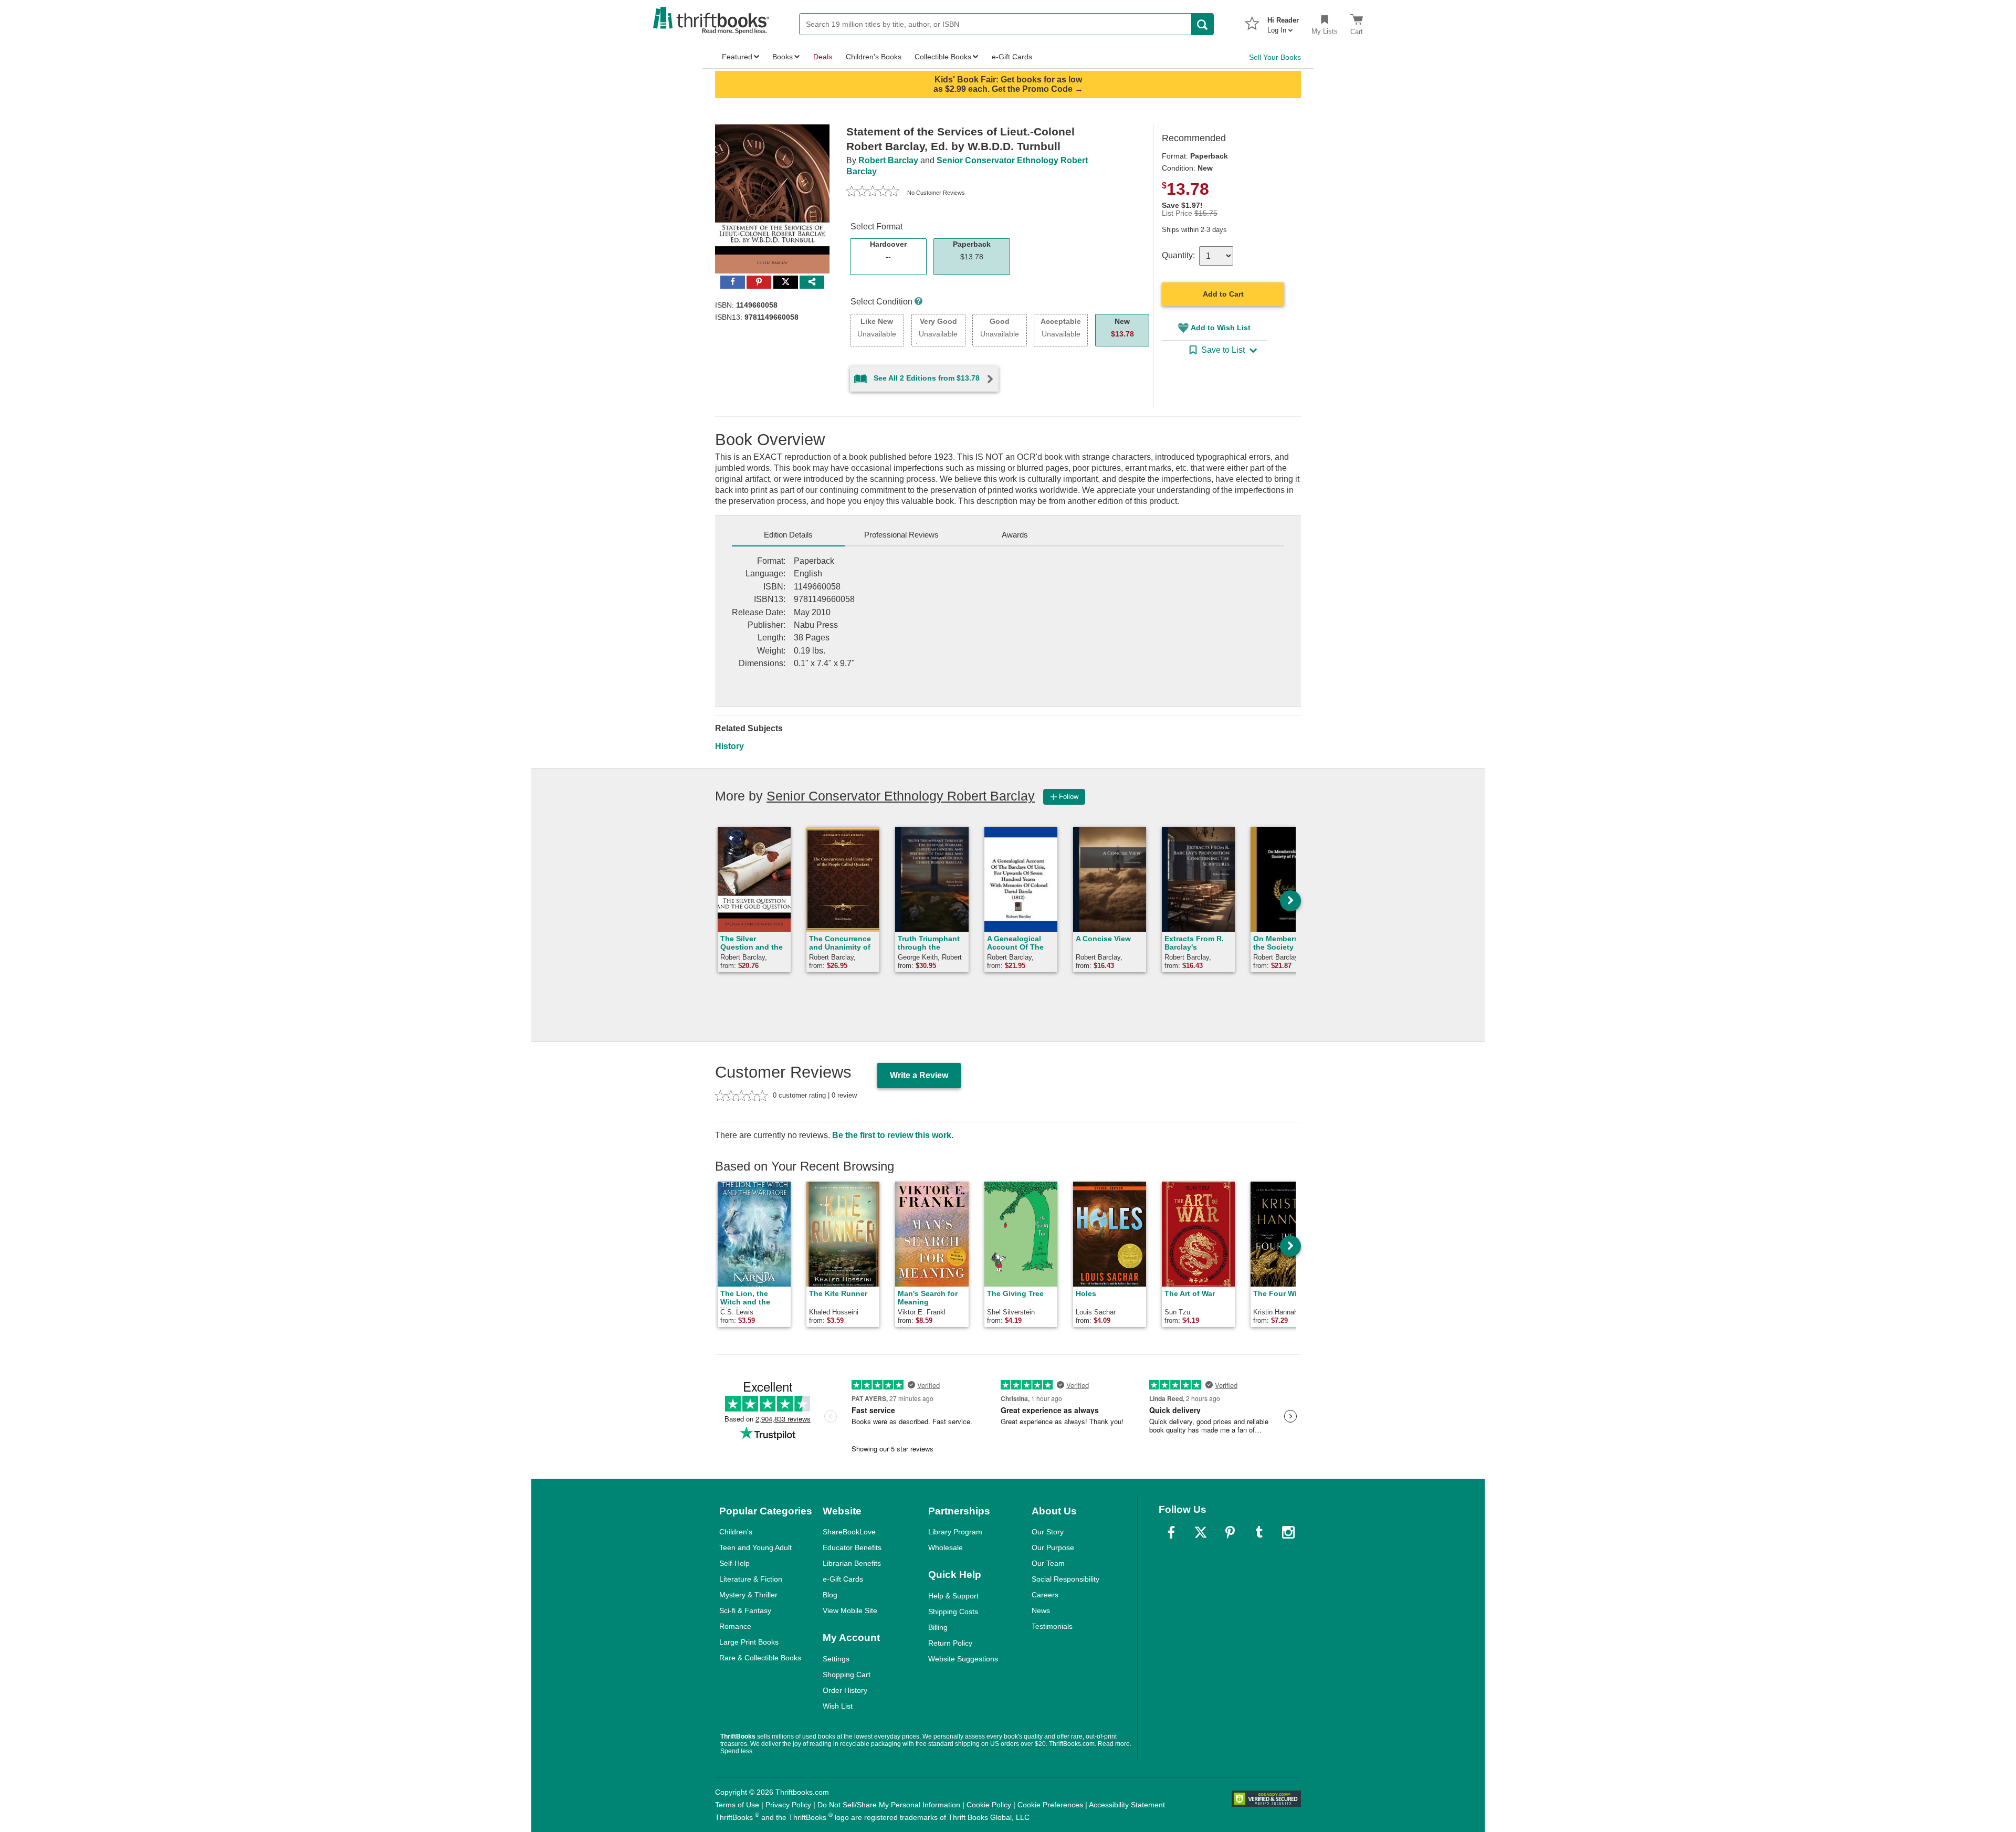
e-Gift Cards (843, 1579)
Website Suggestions (963, 1659)
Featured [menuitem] (737, 57)
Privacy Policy (788, 1805)
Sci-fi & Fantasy (745, 1610)
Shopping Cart (847, 1675)
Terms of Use (737, 1805)
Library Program (955, 1532)
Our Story (1048, 1532)
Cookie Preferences (1050, 1805)
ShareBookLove (849, 1532)
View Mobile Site (850, 1610)
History (729, 746)
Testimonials (1052, 1626)
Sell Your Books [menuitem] (1275, 57)
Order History (845, 1690)
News (1041, 1610)
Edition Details (788, 535)
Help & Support (953, 1596)
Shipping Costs (953, 1612)
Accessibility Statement (1127, 1805)
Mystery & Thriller (748, 1595)
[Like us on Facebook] (1171, 1532)
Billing (938, 1627)
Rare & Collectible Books (760, 1658)
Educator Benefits (852, 1547)
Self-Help (734, 1563)
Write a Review (919, 1075)
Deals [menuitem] (823, 57)
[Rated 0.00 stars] (873, 193)
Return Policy (950, 1643)
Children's (736, 1532)
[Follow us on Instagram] (1288, 1532)
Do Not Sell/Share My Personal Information (889, 1805)
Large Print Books (749, 1642)
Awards (1015, 535)
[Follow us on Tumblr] (1259, 1532)
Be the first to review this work (892, 1135)
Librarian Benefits (852, 1563)
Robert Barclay (888, 160)
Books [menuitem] (783, 57)
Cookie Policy (989, 1805)
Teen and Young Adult (755, 1547)
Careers (1045, 1595)
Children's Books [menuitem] (874, 57)
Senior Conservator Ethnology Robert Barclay (901, 796)
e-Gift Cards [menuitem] (1012, 57)
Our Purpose (1053, 1547)
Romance (735, 1626)
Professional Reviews (901, 535)
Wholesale (946, 1547)
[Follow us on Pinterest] (1230, 1532)
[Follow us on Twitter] (1201, 1532)
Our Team (1048, 1563)
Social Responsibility (1065, 1579)
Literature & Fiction (751, 1579)
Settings (836, 1659)
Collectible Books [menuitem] (943, 57)
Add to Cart (1223, 294)
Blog (830, 1595)
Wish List (838, 1706)
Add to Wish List (1221, 328)
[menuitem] (1283, 22)
